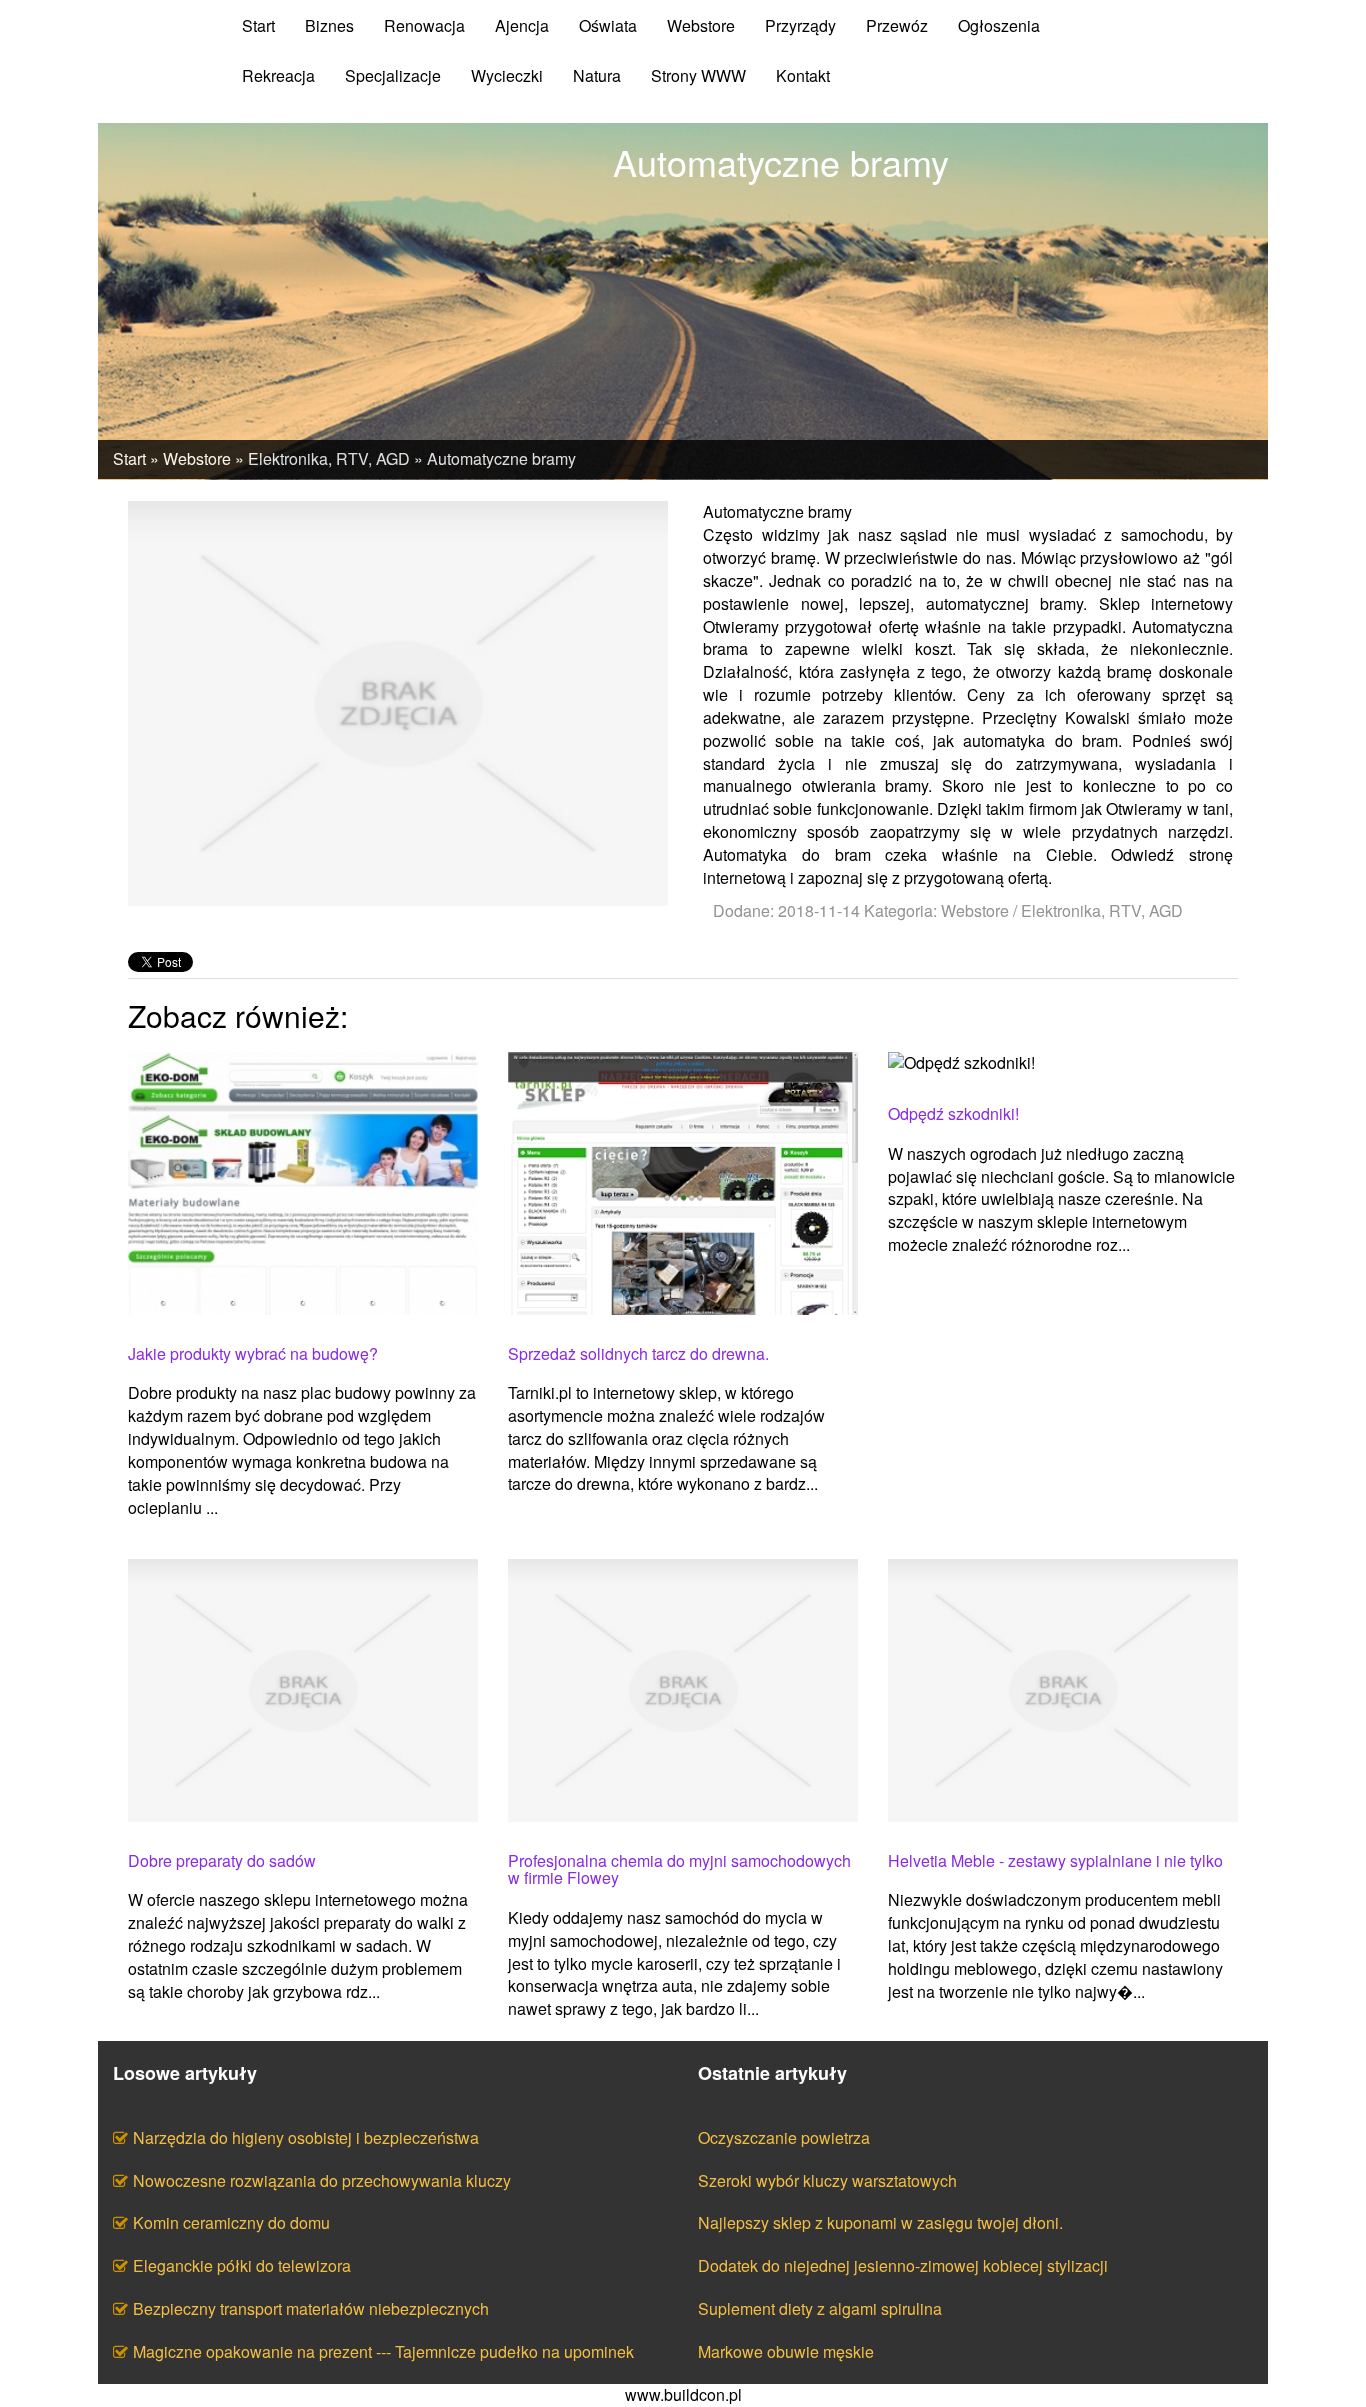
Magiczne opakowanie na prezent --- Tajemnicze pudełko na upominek (383, 2351)
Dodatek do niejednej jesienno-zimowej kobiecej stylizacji (903, 2265)
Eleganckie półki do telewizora (242, 2265)
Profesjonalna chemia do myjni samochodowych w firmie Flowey (679, 1869)
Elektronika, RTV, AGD (329, 458)
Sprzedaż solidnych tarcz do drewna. (638, 1354)
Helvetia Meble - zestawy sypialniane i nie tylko (1055, 1861)
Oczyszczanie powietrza (784, 2137)
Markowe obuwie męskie (786, 2351)
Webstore (197, 458)
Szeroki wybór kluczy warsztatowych (827, 2180)
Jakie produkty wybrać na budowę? (253, 1354)
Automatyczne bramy (501, 458)
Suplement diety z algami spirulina (820, 2308)
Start (129, 458)
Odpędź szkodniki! (953, 1114)
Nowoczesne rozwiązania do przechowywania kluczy (322, 2180)
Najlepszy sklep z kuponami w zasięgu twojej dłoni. (880, 2222)
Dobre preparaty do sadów (222, 1861)
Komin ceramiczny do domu (231, 2222)
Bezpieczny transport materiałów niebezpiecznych (311, 2308)
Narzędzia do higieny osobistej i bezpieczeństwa (306, 2137)
